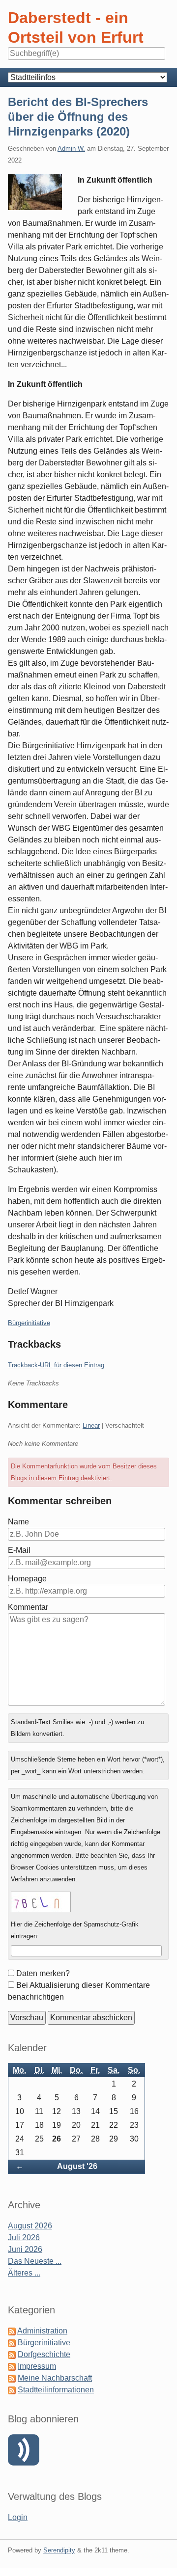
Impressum (37, 2366)
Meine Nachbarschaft (55, 2378)
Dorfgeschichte (44, 2354)
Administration (42, 2331)
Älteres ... (24, 2273)
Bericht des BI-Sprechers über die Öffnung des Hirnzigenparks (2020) (78, 117)
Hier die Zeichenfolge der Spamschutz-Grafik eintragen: (75, 1930)
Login (18, 2517)
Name (18, 1522)
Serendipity (59, 2550)
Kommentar (28, 1607)
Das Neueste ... (35, 2261)
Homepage (27, 1579)
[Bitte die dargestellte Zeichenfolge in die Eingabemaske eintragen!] (41, 1902)
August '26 (77, 2166)
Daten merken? (43, 1973)
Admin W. (71, 149)
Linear (91, 1425)
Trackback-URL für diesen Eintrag (56, 1365)
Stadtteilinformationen (56, 2390)
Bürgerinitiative (29, 1323)
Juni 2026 (25, 2249)
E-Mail (19, 1550)
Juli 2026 (24, 2237)
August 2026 (30, 2226)
